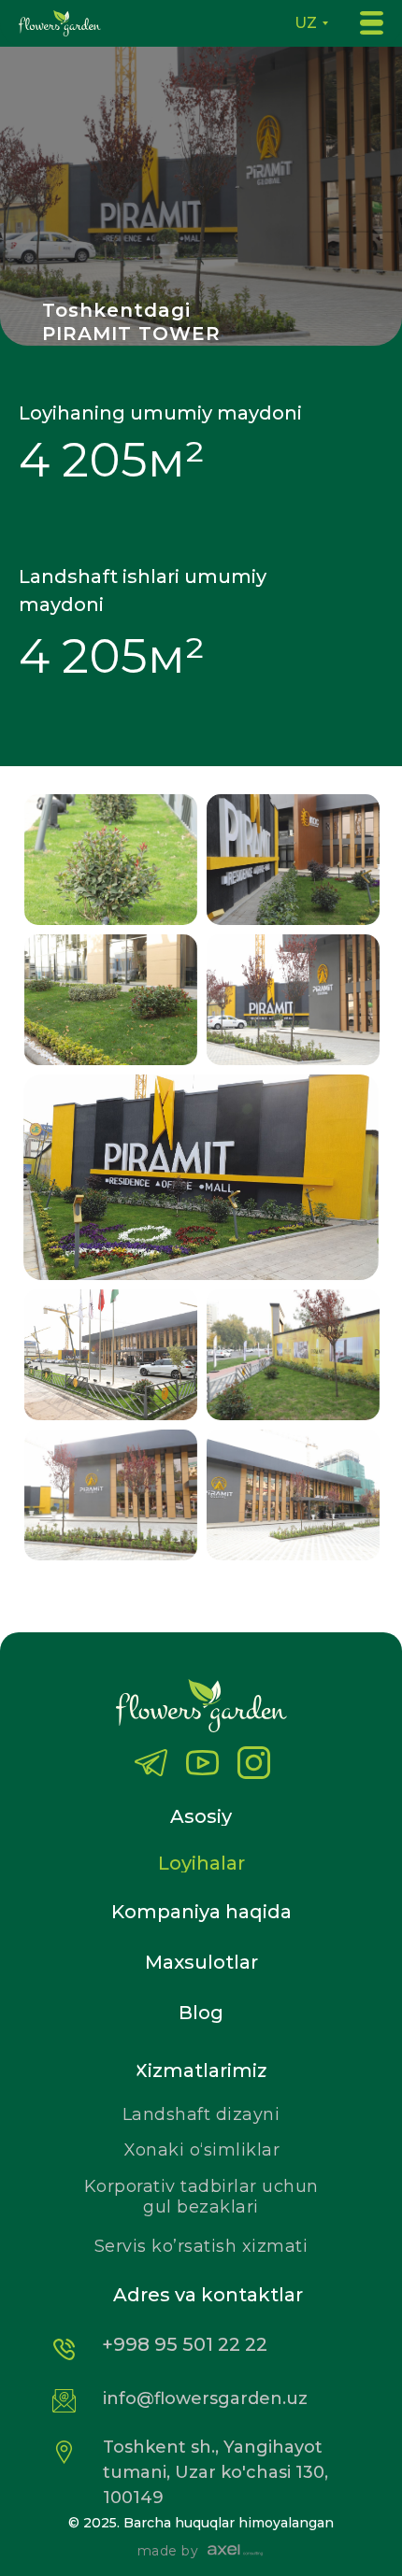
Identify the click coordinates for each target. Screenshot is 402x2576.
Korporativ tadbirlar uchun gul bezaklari (201, 2197)
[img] (254, 1763)
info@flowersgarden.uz (205, 2398)
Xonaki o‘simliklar (202, 2150)
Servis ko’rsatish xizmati (201, 2246)
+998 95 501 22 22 (185, 2344)
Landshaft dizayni (201, 2114)
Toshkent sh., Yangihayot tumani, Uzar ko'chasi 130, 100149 (215, 2472)
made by (168, 2551)
